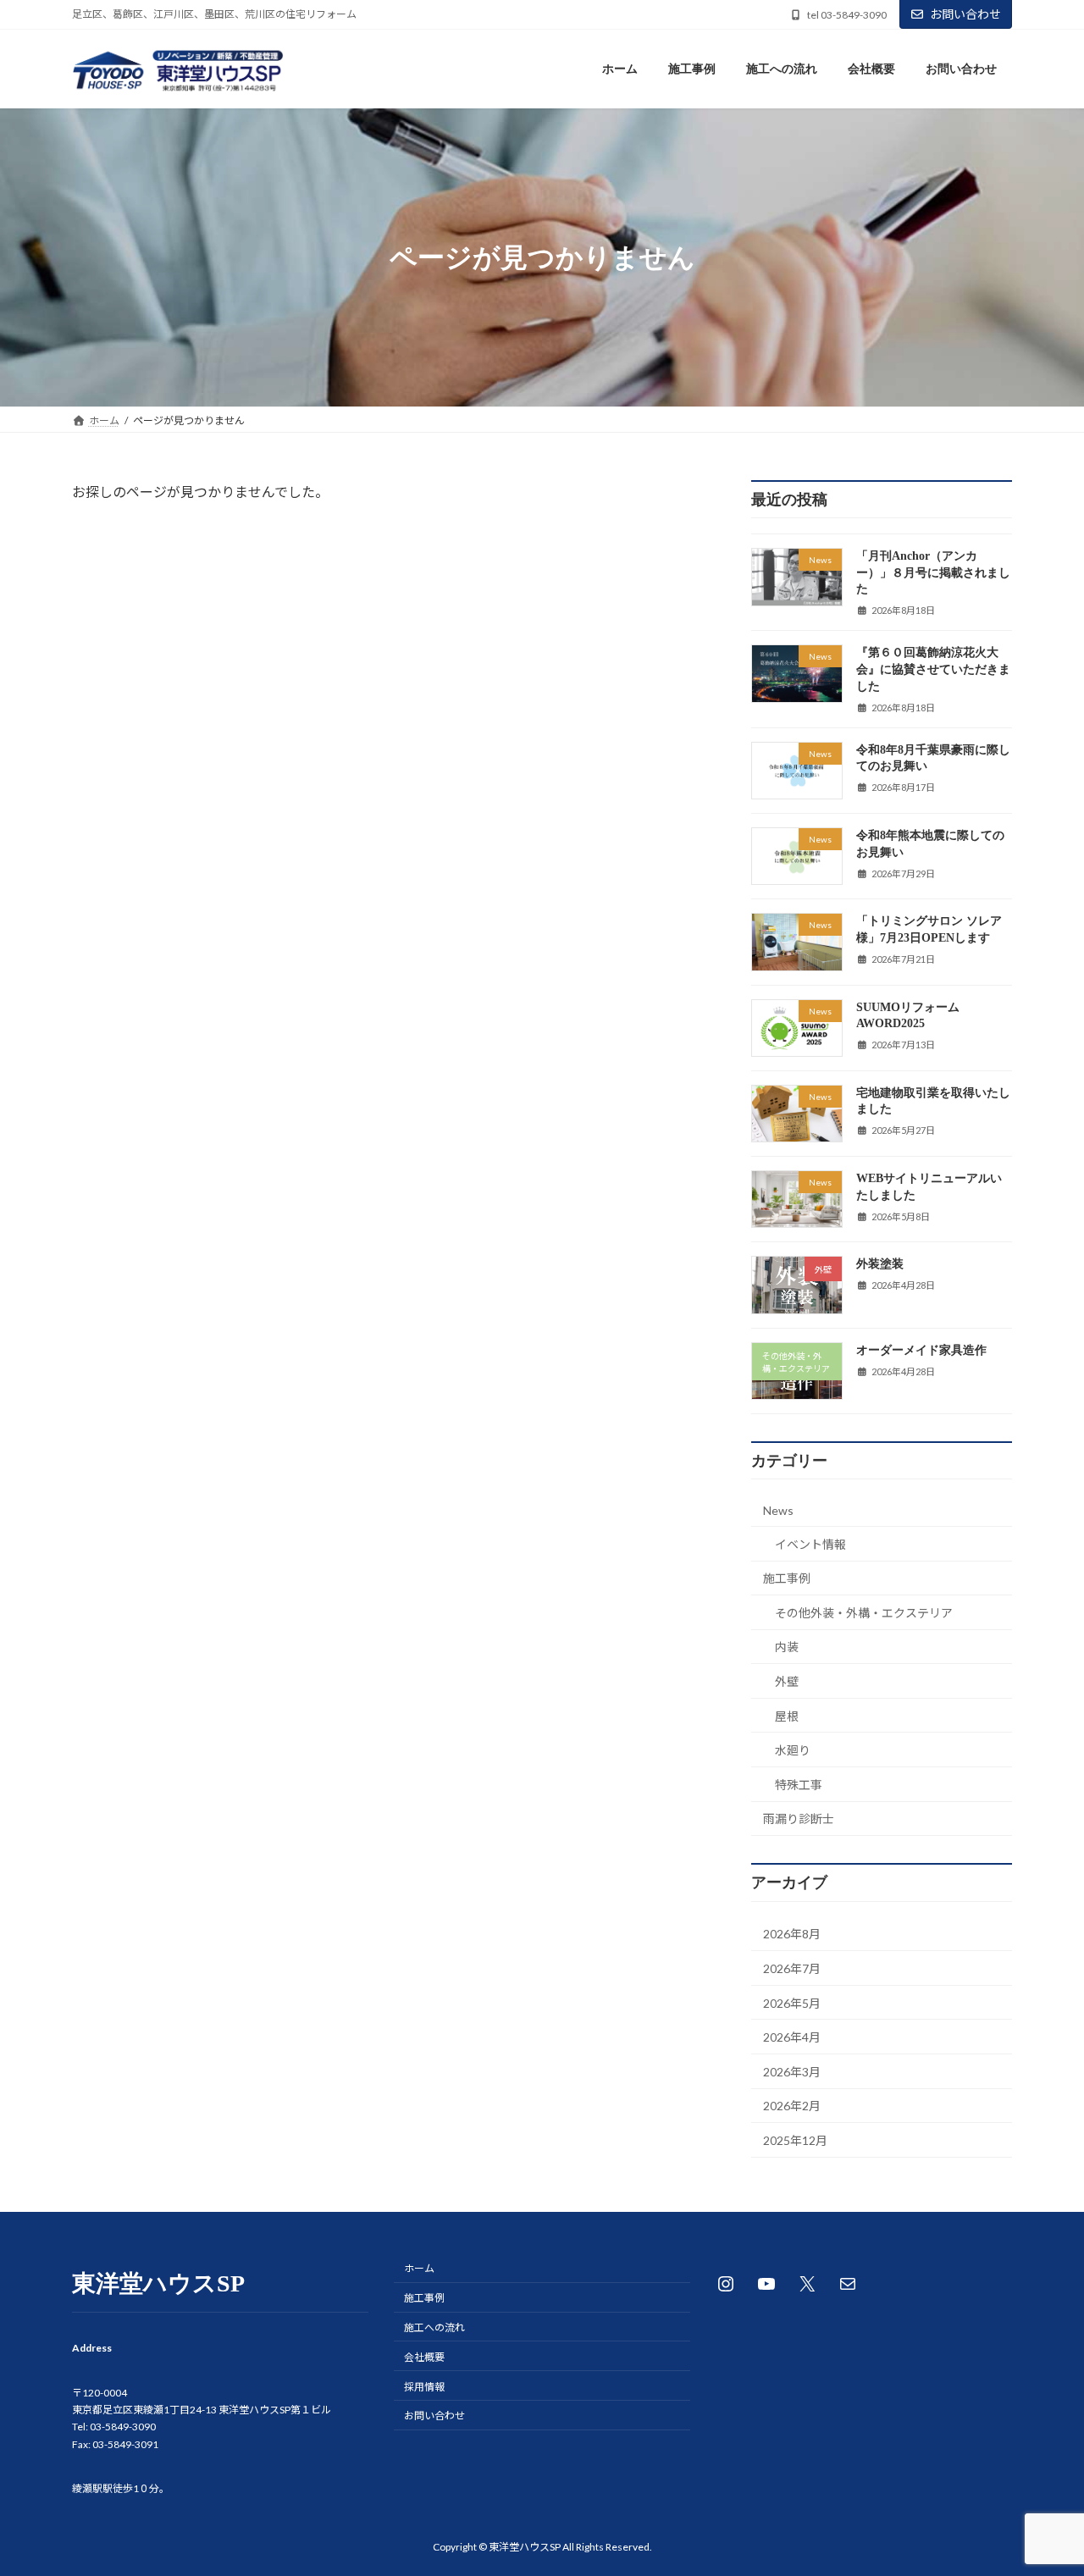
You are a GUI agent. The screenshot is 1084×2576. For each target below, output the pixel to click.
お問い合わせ (965, 14)
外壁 (787, 1681)
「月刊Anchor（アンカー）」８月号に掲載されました (933, 573)
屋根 (787, 1716)
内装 (787, 1647)
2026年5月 (792, 2003)
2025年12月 (795, 2140)
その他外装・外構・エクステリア (864, 1613)
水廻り (793, 1751)
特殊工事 (799, 1785)
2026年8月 (792, 1935)
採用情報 (424, 2387)
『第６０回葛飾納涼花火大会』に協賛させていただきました (933, 670)
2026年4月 (792, 2038)
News (778, 1510)
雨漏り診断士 (799, 1819)
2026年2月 (792, 2106)
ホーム (419, 2268)
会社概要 (424, 2357)
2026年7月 (792, 1968)
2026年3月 (792, 2072)
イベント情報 (810, 1544)
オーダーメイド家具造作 (921, 1350)
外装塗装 (880, 1265)
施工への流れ (434, 2327)
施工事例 (787, 1579)
